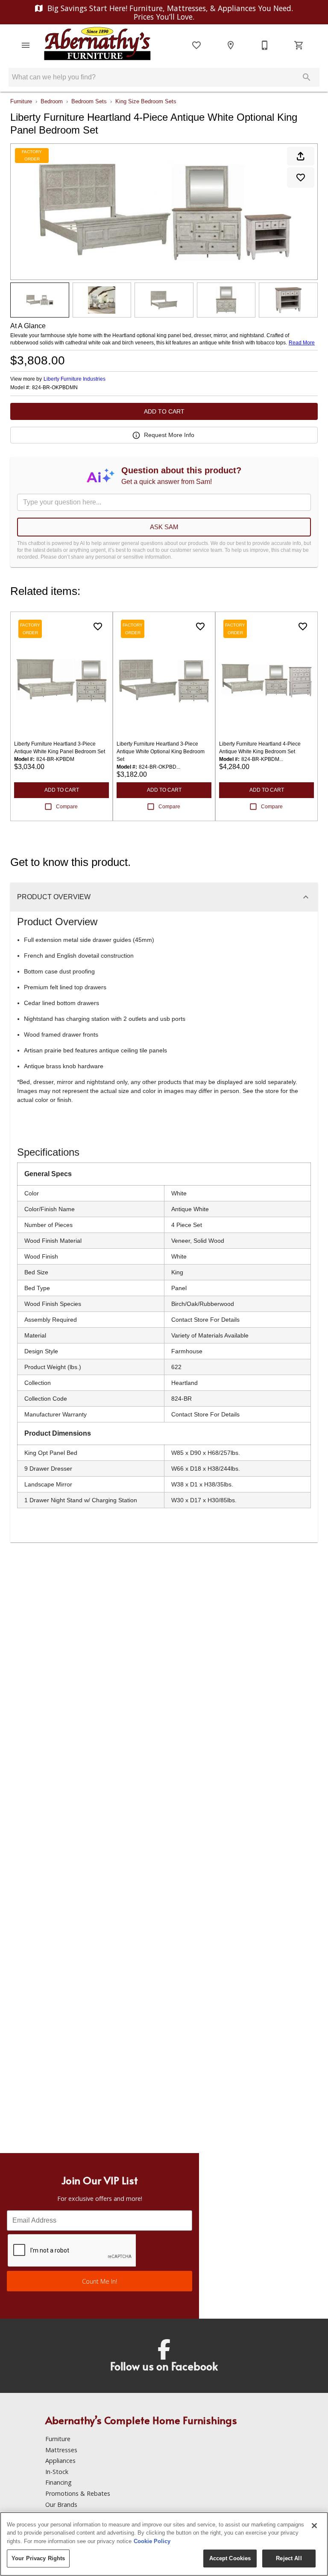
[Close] (314, 2526)
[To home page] (97, 45)
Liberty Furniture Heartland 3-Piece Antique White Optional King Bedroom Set (161, 752)
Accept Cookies (230, 2558)
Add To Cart (164, 411)
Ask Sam (164, 527)
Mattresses (61, 2450)
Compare (67, 807)
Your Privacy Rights (38, 2558)
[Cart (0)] (299, 45)
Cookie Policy (152, 2541)
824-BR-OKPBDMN (55, 388)
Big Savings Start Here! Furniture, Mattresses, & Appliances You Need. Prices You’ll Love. (169, 12)
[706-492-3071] (265, 45)
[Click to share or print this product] (301, 156)
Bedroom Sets (89, 101)
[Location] (231, 45)
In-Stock (57, 2472)
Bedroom (52, 101)
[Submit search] (307, 77)
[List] (196, 45)
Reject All (289, 2558)
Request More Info (169, 435)
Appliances (60, 2461)
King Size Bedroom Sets (146, 101)
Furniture (21, 101)
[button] (26, 45)
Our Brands (61, 2505)
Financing (59, 2482)
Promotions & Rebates (78, 2493)
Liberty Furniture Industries (75, 379)
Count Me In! (100, 2281)
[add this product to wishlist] (301, 178)
